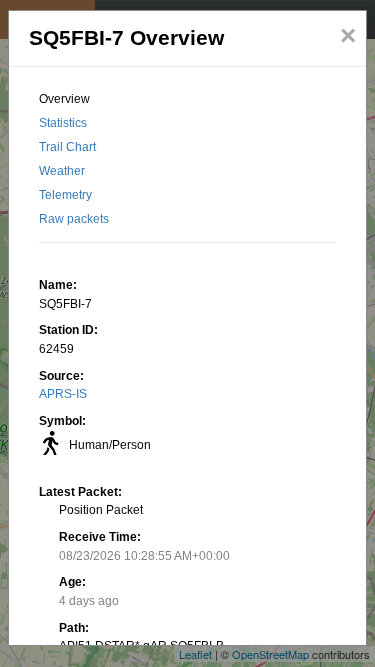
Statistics (63, 123)
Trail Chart (67, 147)
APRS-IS (63, 394)
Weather (62, 171)
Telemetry (65, 195)
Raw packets (74, 219)
